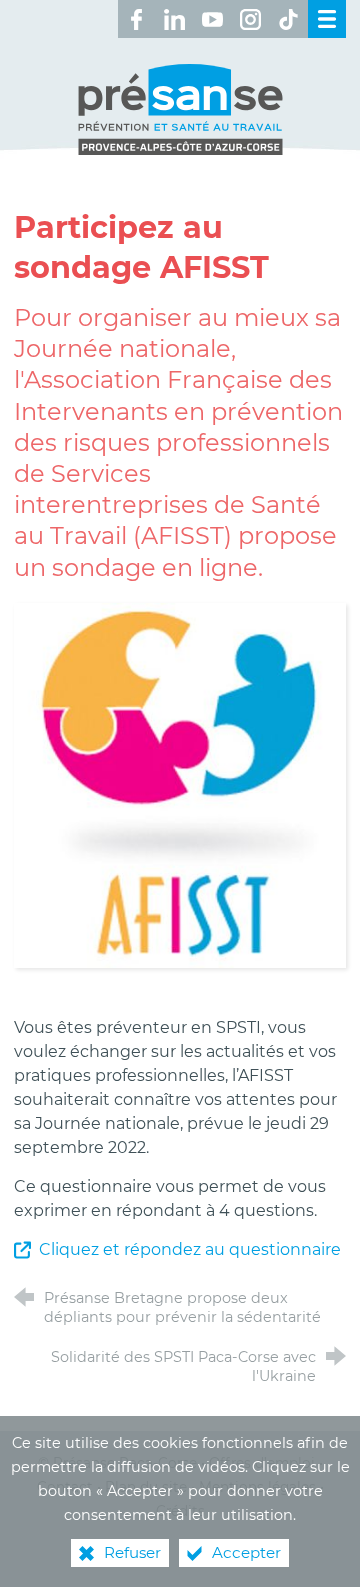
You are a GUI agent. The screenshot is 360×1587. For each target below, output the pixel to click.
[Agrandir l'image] (179, 784)
